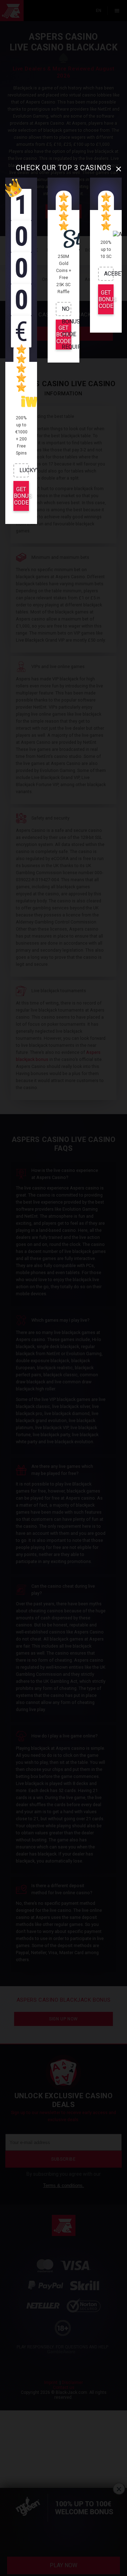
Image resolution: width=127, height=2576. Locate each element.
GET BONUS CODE (21, 496)
